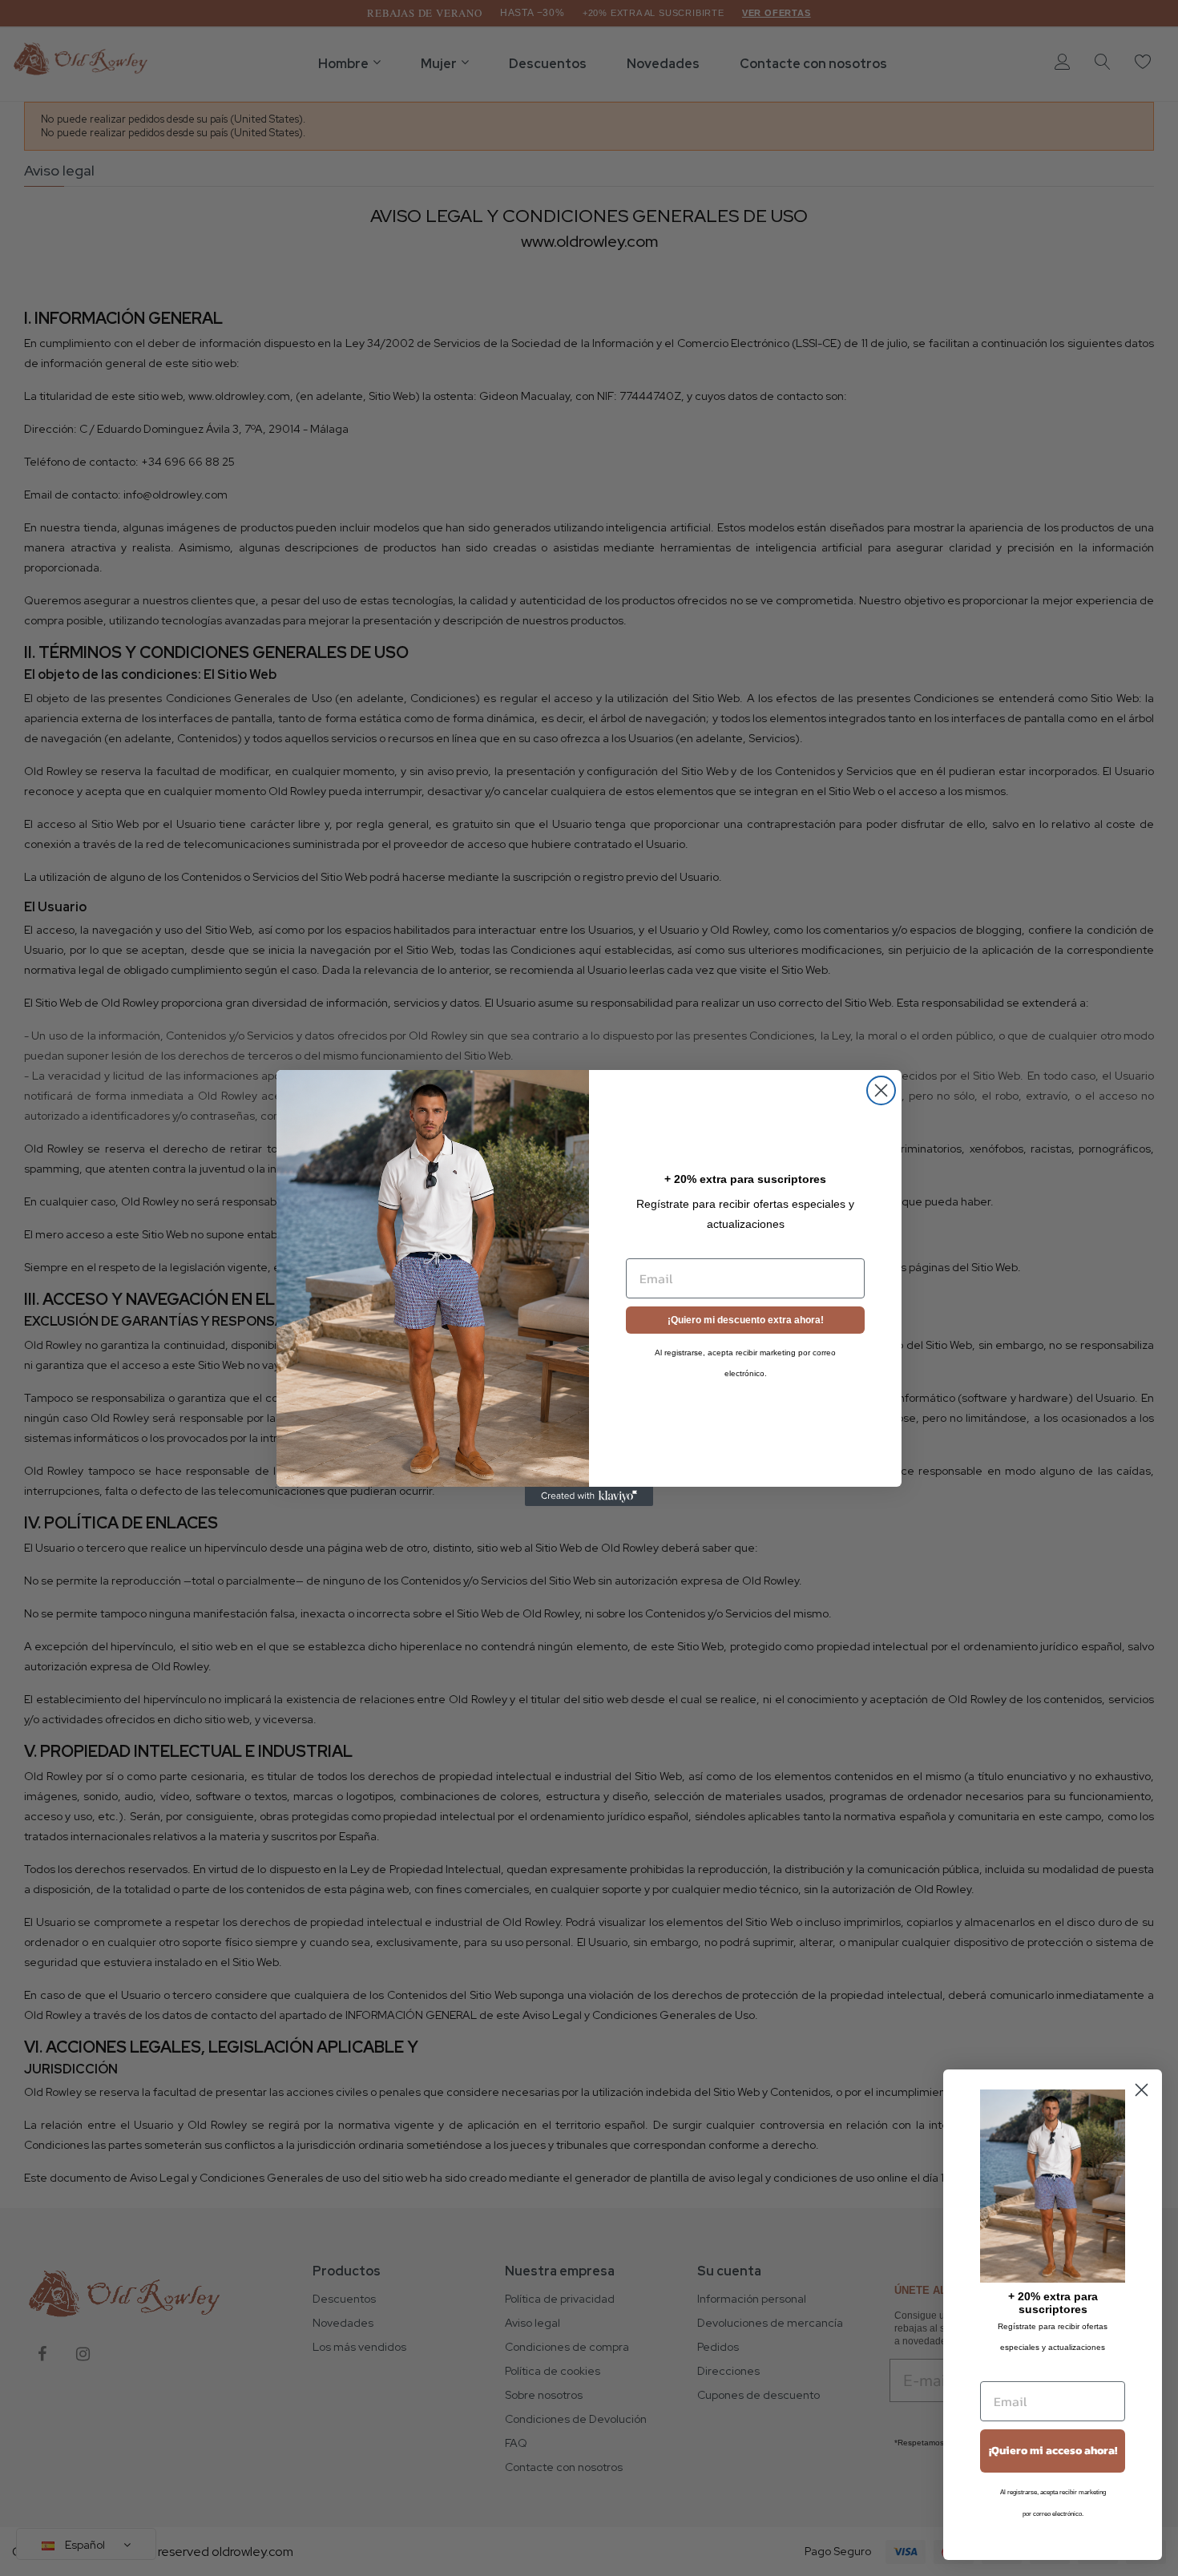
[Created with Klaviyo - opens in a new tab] (589, 1496)
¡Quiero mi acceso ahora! (1053, 2451)
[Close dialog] (881, 1090)
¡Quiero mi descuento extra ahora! (746, 1320)
